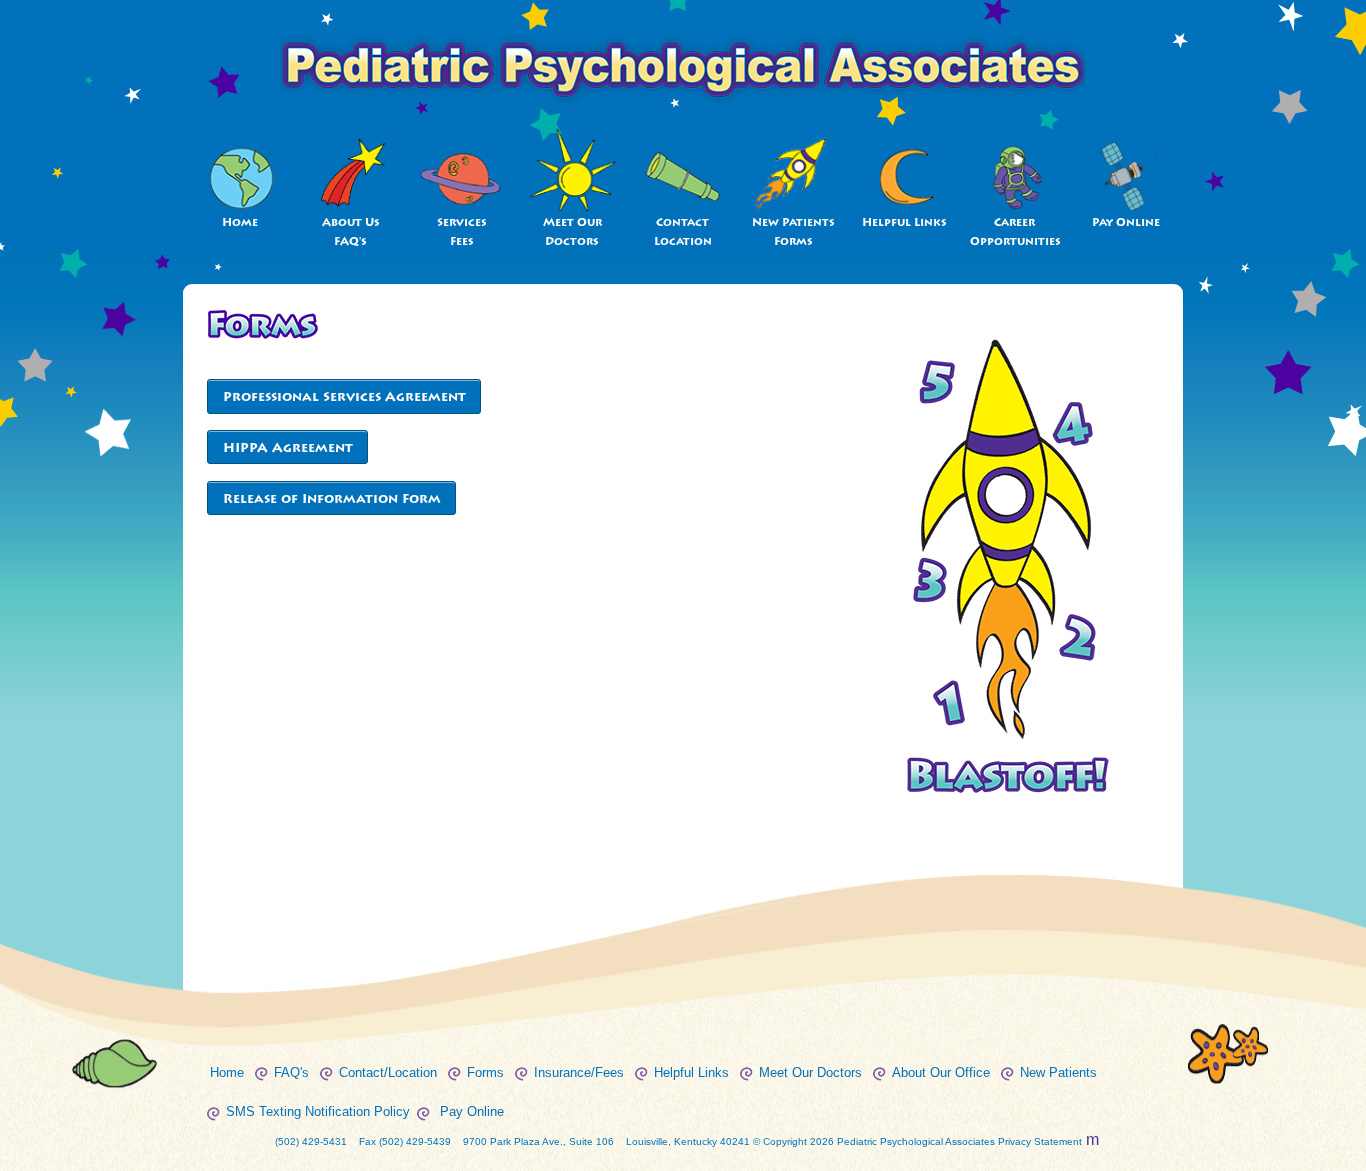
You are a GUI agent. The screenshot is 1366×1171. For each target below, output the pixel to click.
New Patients (1058, 1073)
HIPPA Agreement (288, 447)
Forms (485, 1073)
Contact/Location (388, 1073)
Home (240, 222)
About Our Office (941, 1073)
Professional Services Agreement (344, 396)
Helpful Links (904, 222)
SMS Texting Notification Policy (318, 1112)
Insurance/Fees (579, 1073)
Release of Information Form (332, 498)
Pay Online (1126, 222)
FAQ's (291, 1073)
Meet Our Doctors (810, 1073)
